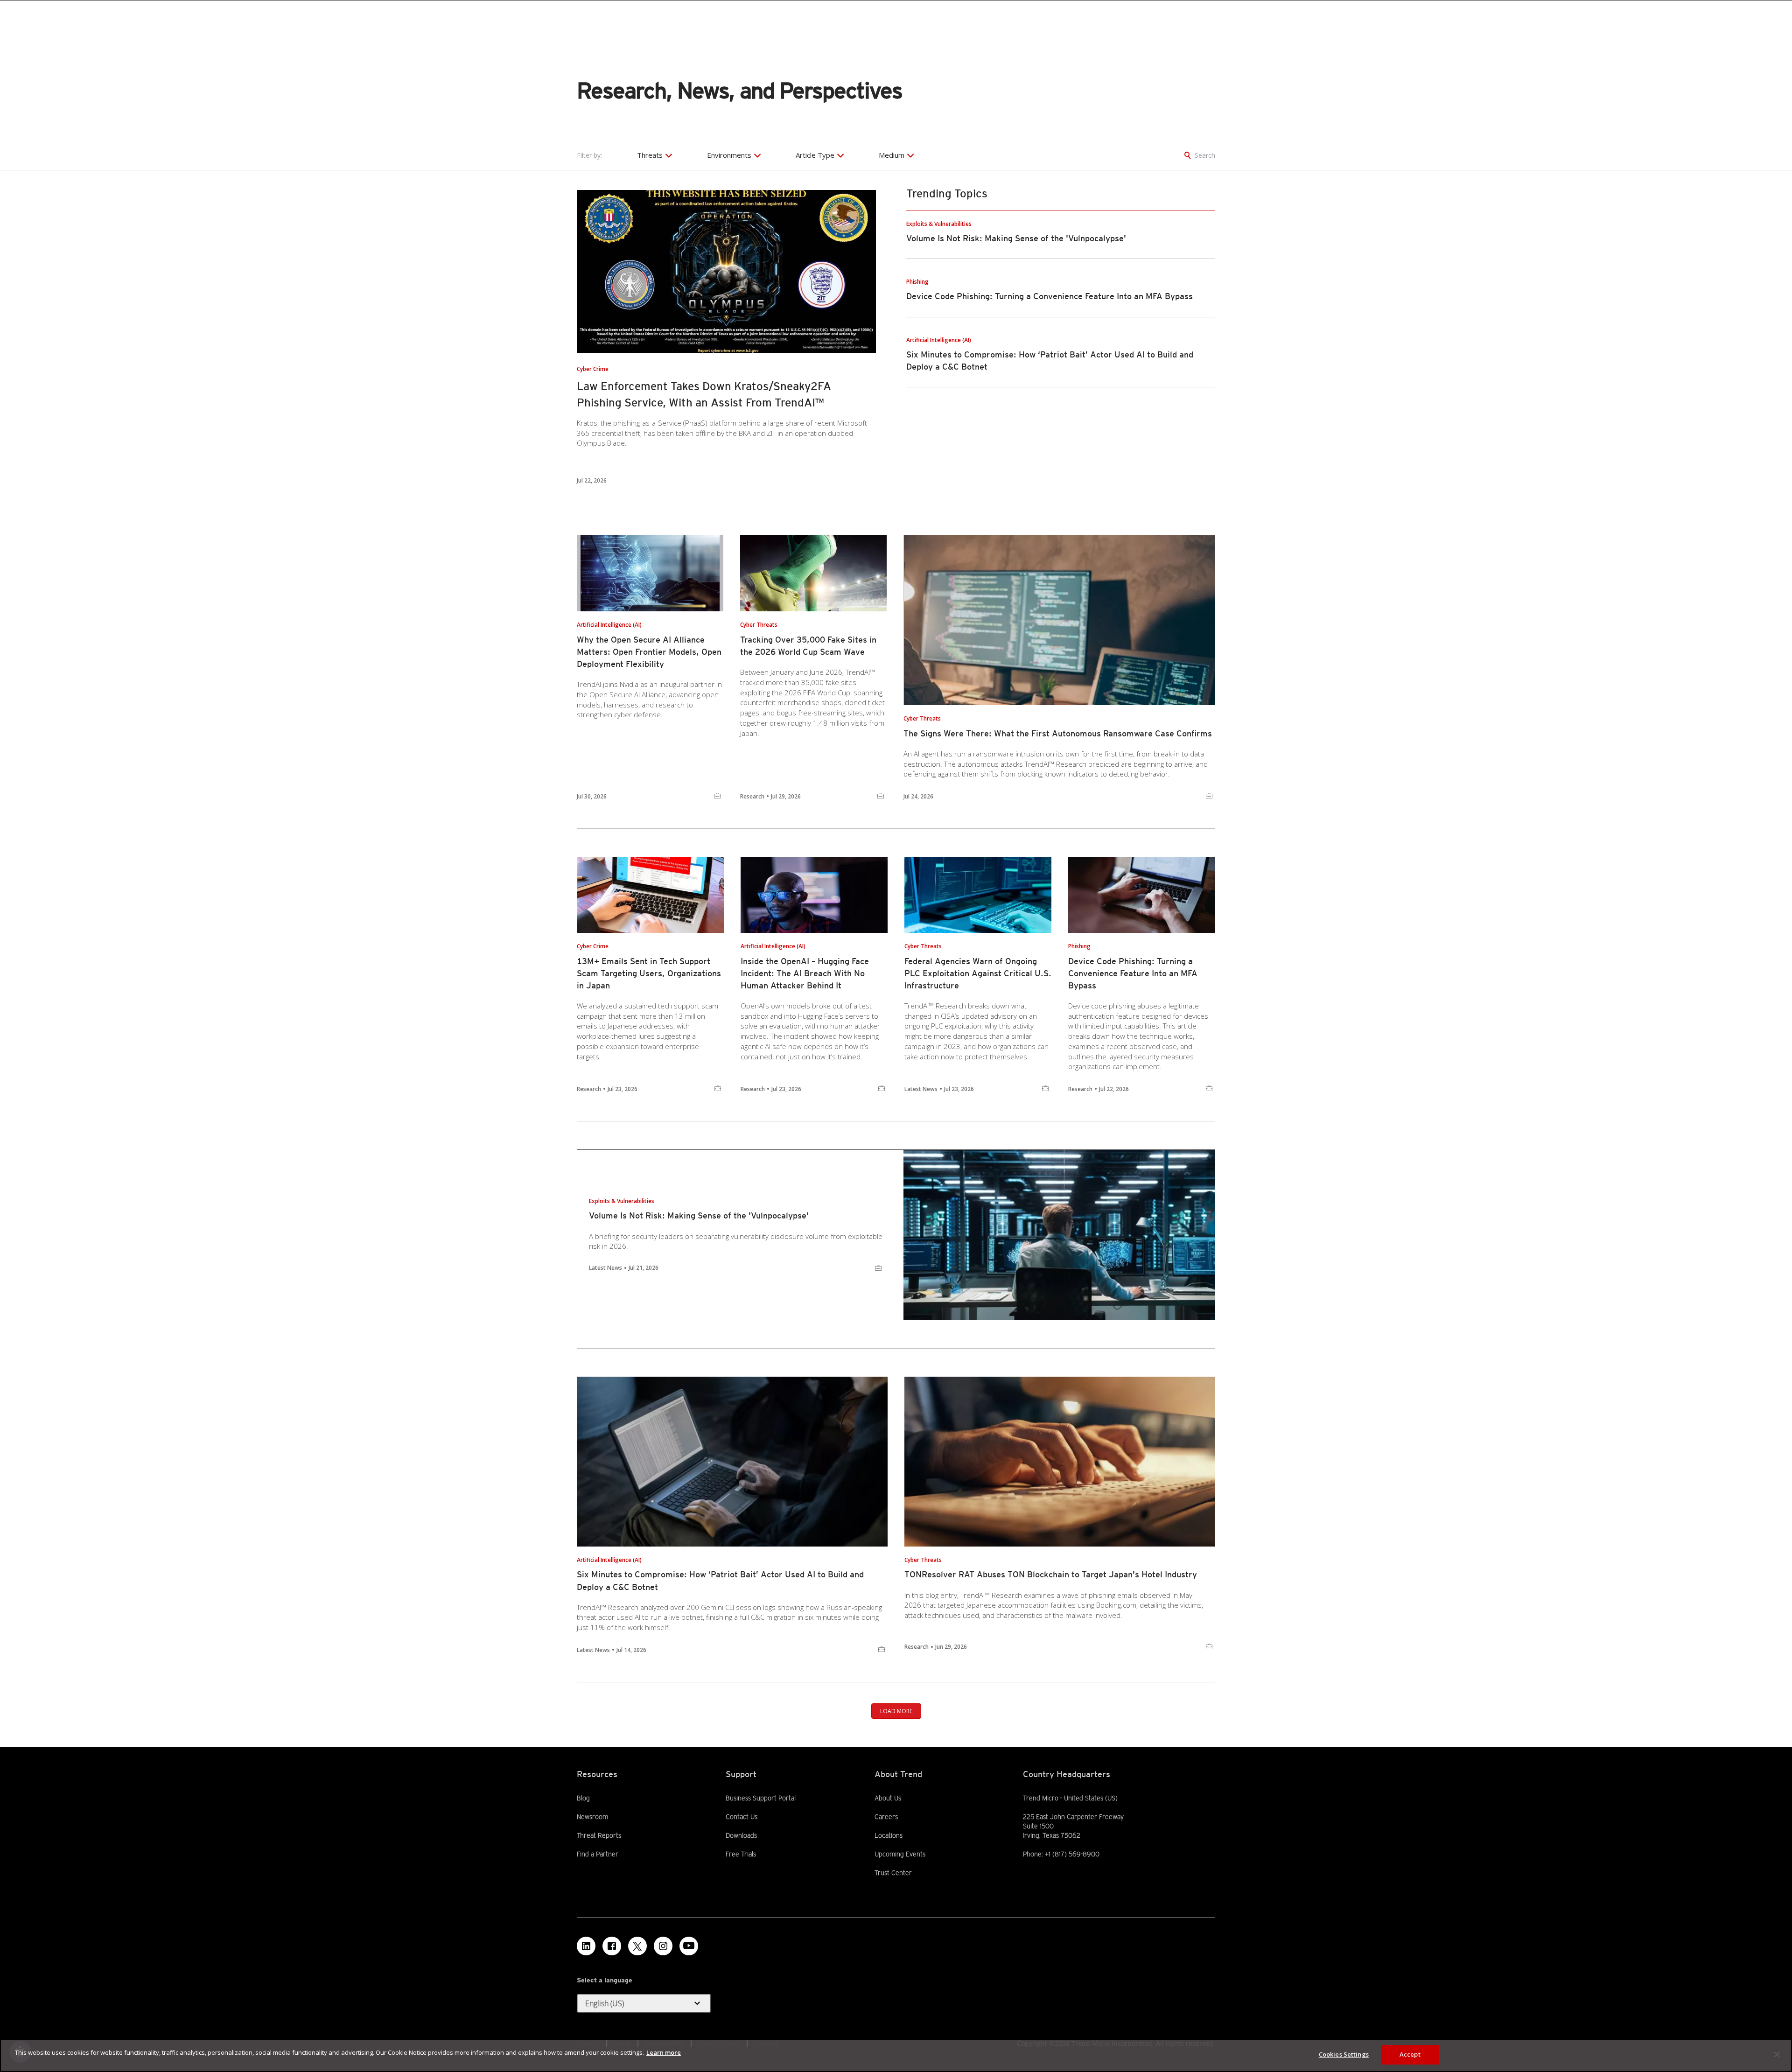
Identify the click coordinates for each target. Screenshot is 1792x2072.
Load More (896, 1711)
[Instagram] (663, 1946)
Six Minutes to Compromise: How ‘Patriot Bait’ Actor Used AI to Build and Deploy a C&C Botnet (720, 1580)
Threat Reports (599, 1835)
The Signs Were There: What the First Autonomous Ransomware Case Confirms (1058, 733)
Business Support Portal (761, 1798)
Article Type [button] (815, 155)
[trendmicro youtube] (689, 1946)
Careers (886, 1817)
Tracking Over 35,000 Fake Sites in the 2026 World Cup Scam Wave (808, 646)
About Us (888, 1798)
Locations (889, 1835)
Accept (1410, 2054)
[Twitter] (637, 1946)
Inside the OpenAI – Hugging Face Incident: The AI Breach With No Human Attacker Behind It (805, 973)
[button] (644, 2003)
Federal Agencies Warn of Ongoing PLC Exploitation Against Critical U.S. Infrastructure (978, 973)
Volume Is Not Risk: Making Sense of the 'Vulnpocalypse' (1016, 238)
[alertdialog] (896, 2055)
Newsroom (592, 1816)
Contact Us (742, 1817)
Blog (583, 1798)
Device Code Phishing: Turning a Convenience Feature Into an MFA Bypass (1050, 296)
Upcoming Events (900, 1854)
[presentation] (726, 272)
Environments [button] (729, 155)
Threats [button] (650, 155)
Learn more (664, 2052)
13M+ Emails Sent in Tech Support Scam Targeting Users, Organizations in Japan (649, 973)
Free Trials (741, 1854)
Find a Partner (598, 1854)
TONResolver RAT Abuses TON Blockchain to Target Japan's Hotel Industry (1051, 1574)
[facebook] (612, 1946)
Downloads (741, 1835)
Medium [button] (892, 155)
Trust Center (893, 1873)
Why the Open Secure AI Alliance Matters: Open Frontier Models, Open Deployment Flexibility (649, 652)
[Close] (1777, 2054)
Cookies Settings (1344, 2054)
